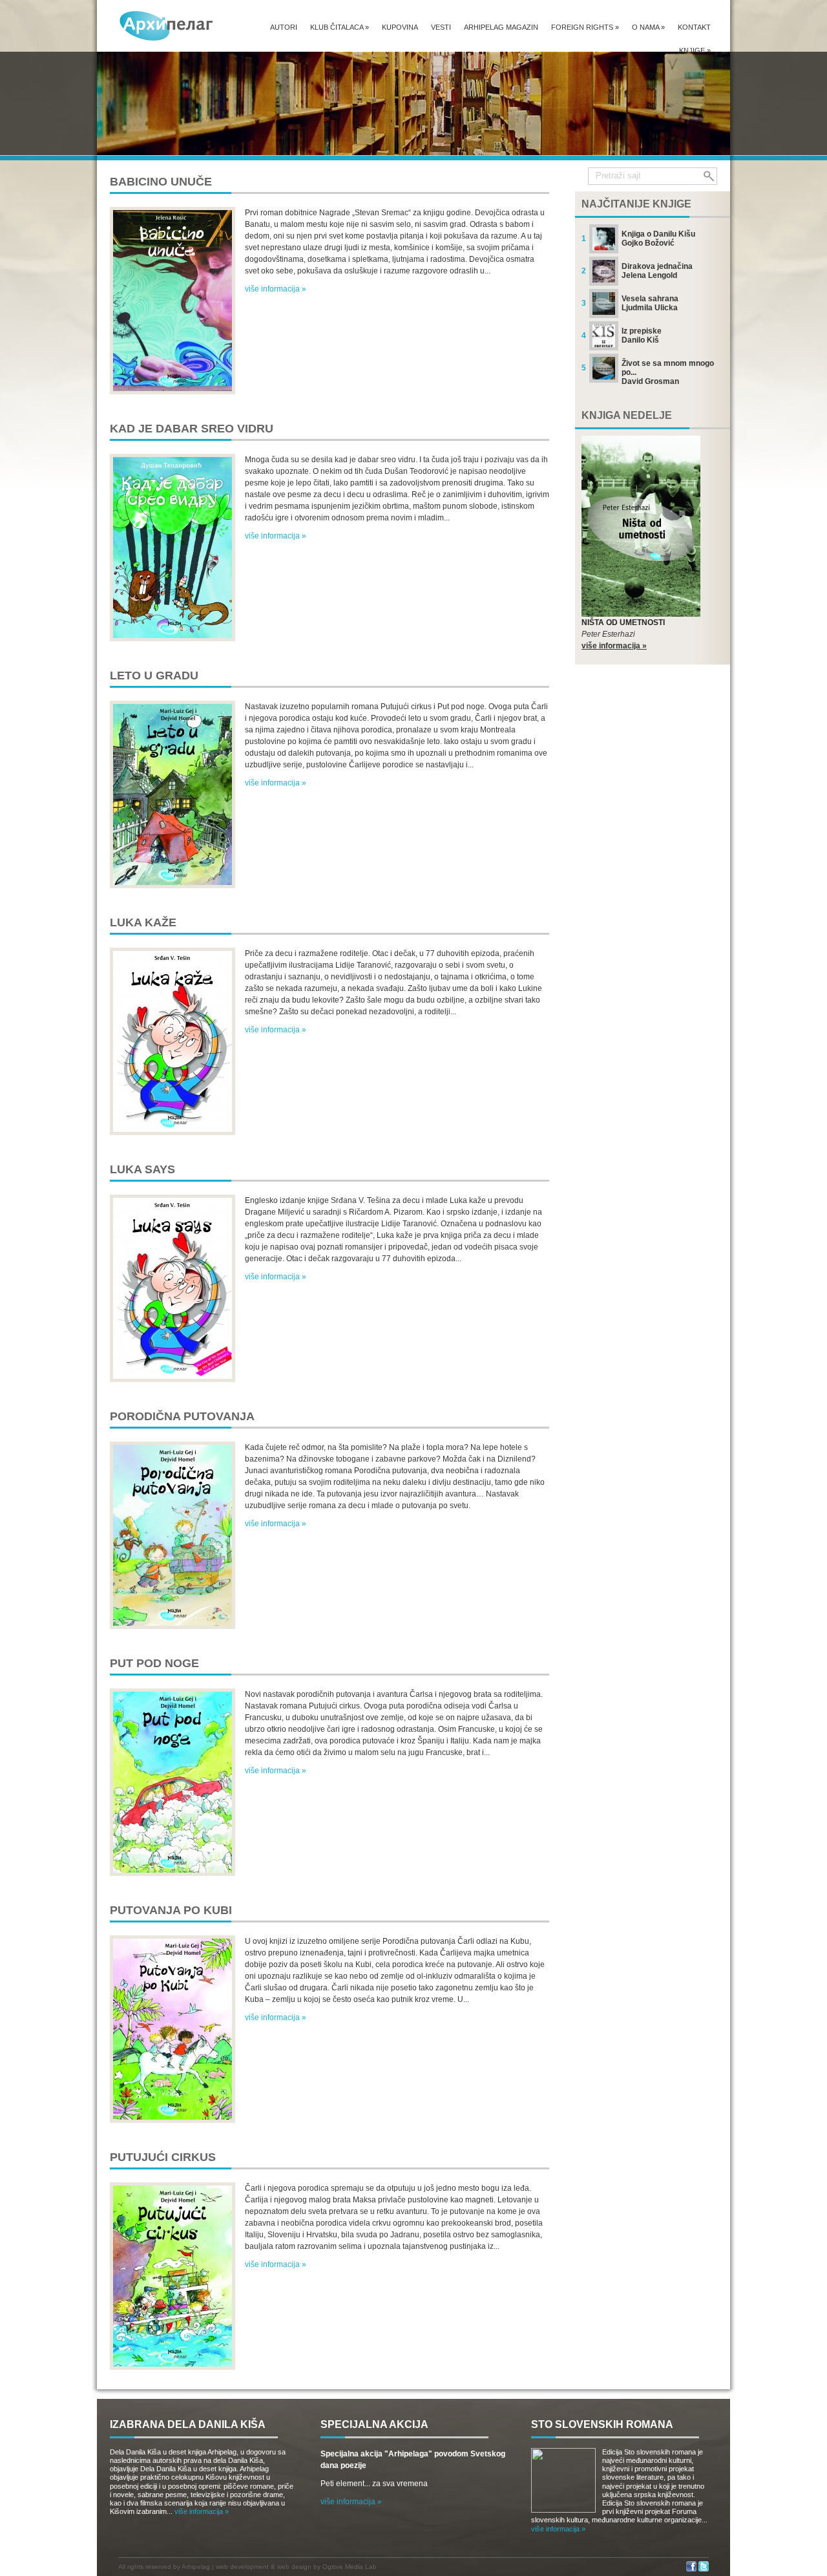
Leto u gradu (154, 676)
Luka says (142, 1169)
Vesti (441, 27)
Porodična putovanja (182, 1416)
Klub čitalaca (340, 27)
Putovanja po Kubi (171, 1910)
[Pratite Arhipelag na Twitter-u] (704, 2569)
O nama (648, 27)
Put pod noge (154, 1663)
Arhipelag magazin (501, 27)
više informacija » (276, 289)
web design (294, 2567)
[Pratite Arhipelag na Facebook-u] (691, 2569)
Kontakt (694, 27)
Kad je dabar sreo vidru (192, 429)
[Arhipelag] (167, 26)
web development (242, 2567)
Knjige (695, 50)
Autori (284, 27)
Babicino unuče (161, 182)
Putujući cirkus (163, 2157)
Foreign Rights (585, 27)
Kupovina (400, 27)
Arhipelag (196, 2567)
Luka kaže (143, 922)
